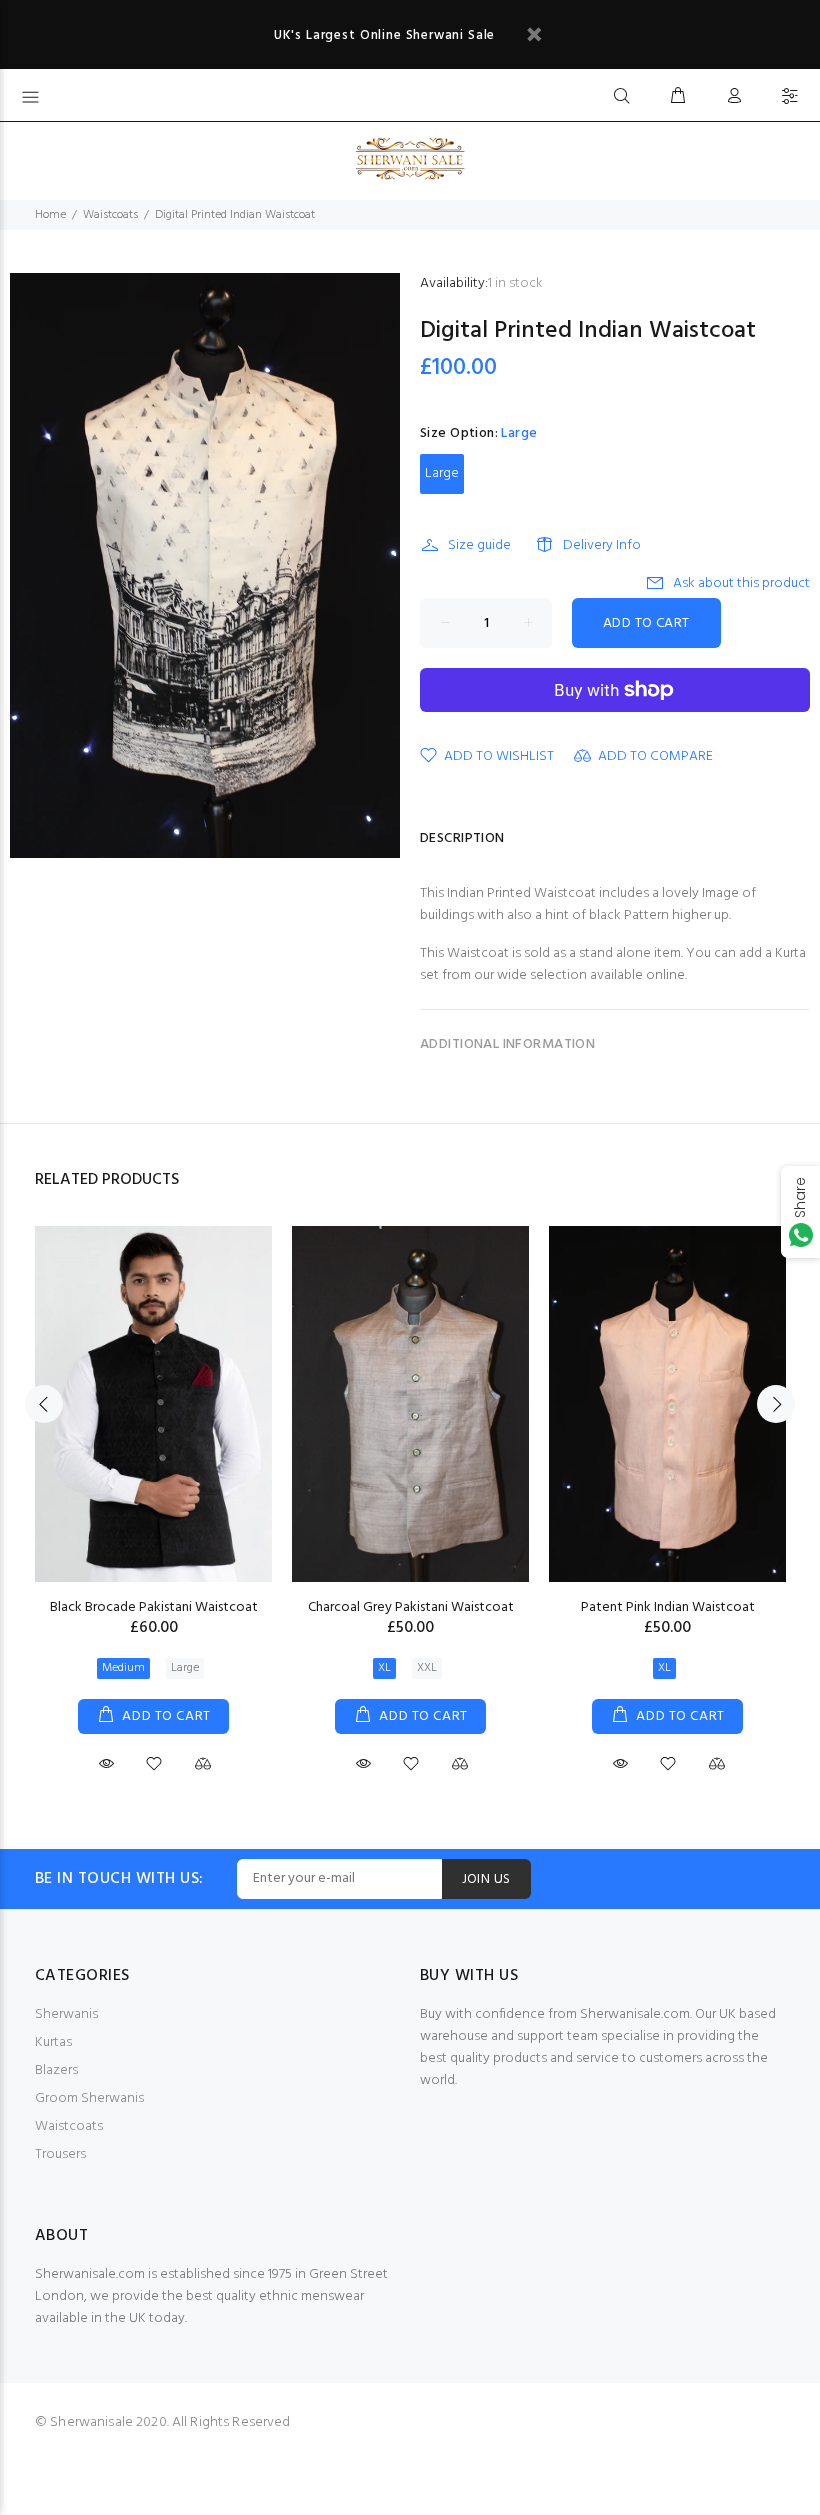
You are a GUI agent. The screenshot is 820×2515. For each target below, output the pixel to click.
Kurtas (53, 2042)
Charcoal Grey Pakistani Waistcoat (411, 1607)
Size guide (479, 545)
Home (50, 215)
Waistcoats (110, 215)
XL (384, 1668)
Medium (123, 1668)
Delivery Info (602, 545)
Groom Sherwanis (89, 2098)
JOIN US (486, 1879)
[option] (153, 1482)
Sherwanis (66, 2014)
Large (442, 473)
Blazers (56, 2070)
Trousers (60, 2154)
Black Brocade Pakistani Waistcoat (154, 1607)
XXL (427, 1668)
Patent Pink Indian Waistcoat (668, 1607)
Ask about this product (741, 583)
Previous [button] (44, 1404)
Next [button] (776, 1404)
